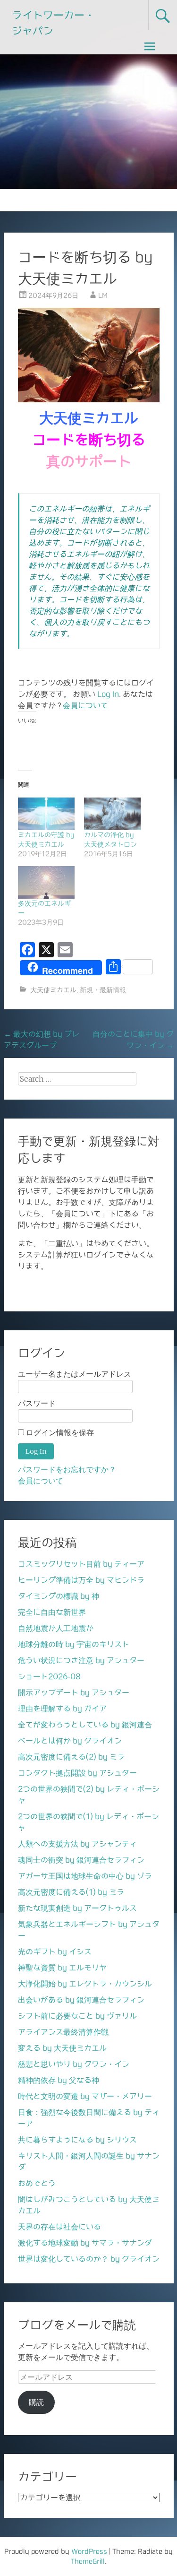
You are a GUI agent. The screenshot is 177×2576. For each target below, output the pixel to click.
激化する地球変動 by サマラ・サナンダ (85, 2243)
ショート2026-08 (49, 1676)
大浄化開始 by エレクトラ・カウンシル (85, 1984)
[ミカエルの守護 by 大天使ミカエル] (46, 814)
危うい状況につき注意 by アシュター (81, 1660)
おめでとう (37, 2183)
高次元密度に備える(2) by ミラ (71, 1757)
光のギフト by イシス (55, 1952)
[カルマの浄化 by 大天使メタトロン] (112, 814)
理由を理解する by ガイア (62, 1709)
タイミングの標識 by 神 (59, 1596)
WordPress (89, 2551)
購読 (36, 2402)
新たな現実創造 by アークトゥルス (77, 1908)
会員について (85, 705)
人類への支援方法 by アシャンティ (77, 1844)
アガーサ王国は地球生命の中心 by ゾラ (85, 1876)
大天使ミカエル (53, 990)
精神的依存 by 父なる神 (59, 2080)
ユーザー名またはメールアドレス (75, 1374)
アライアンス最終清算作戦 (63, 2032)
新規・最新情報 (103, 990)
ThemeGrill (88, 2561)
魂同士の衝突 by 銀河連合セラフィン (81, 1860)
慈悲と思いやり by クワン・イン (74, 2064)
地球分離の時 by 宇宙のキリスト (74, 1644)
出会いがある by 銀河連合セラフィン (81, 2000)
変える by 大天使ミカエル (62, 2048)
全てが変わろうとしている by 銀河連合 (85, 1725)
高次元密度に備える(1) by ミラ (71, 1892)
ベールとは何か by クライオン (70, 1741)
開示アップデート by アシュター (74, 1692)
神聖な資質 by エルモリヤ (62, 1968)
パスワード (37, 1403)
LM (103, 295)
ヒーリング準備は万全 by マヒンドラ (81, 1580)
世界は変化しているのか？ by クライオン (89, 2259)
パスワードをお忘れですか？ (67, 1470)
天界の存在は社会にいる (59, 2227)
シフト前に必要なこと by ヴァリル (77, 2016)
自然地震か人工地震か (56, 1628)
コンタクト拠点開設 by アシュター (77, 1773)
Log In (108, 694)
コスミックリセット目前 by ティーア (81, 1564)
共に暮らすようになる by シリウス (77, 2140)
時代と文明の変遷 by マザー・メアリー (85, 2096)
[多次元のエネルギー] (46, 882)
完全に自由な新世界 (52, 1612)
